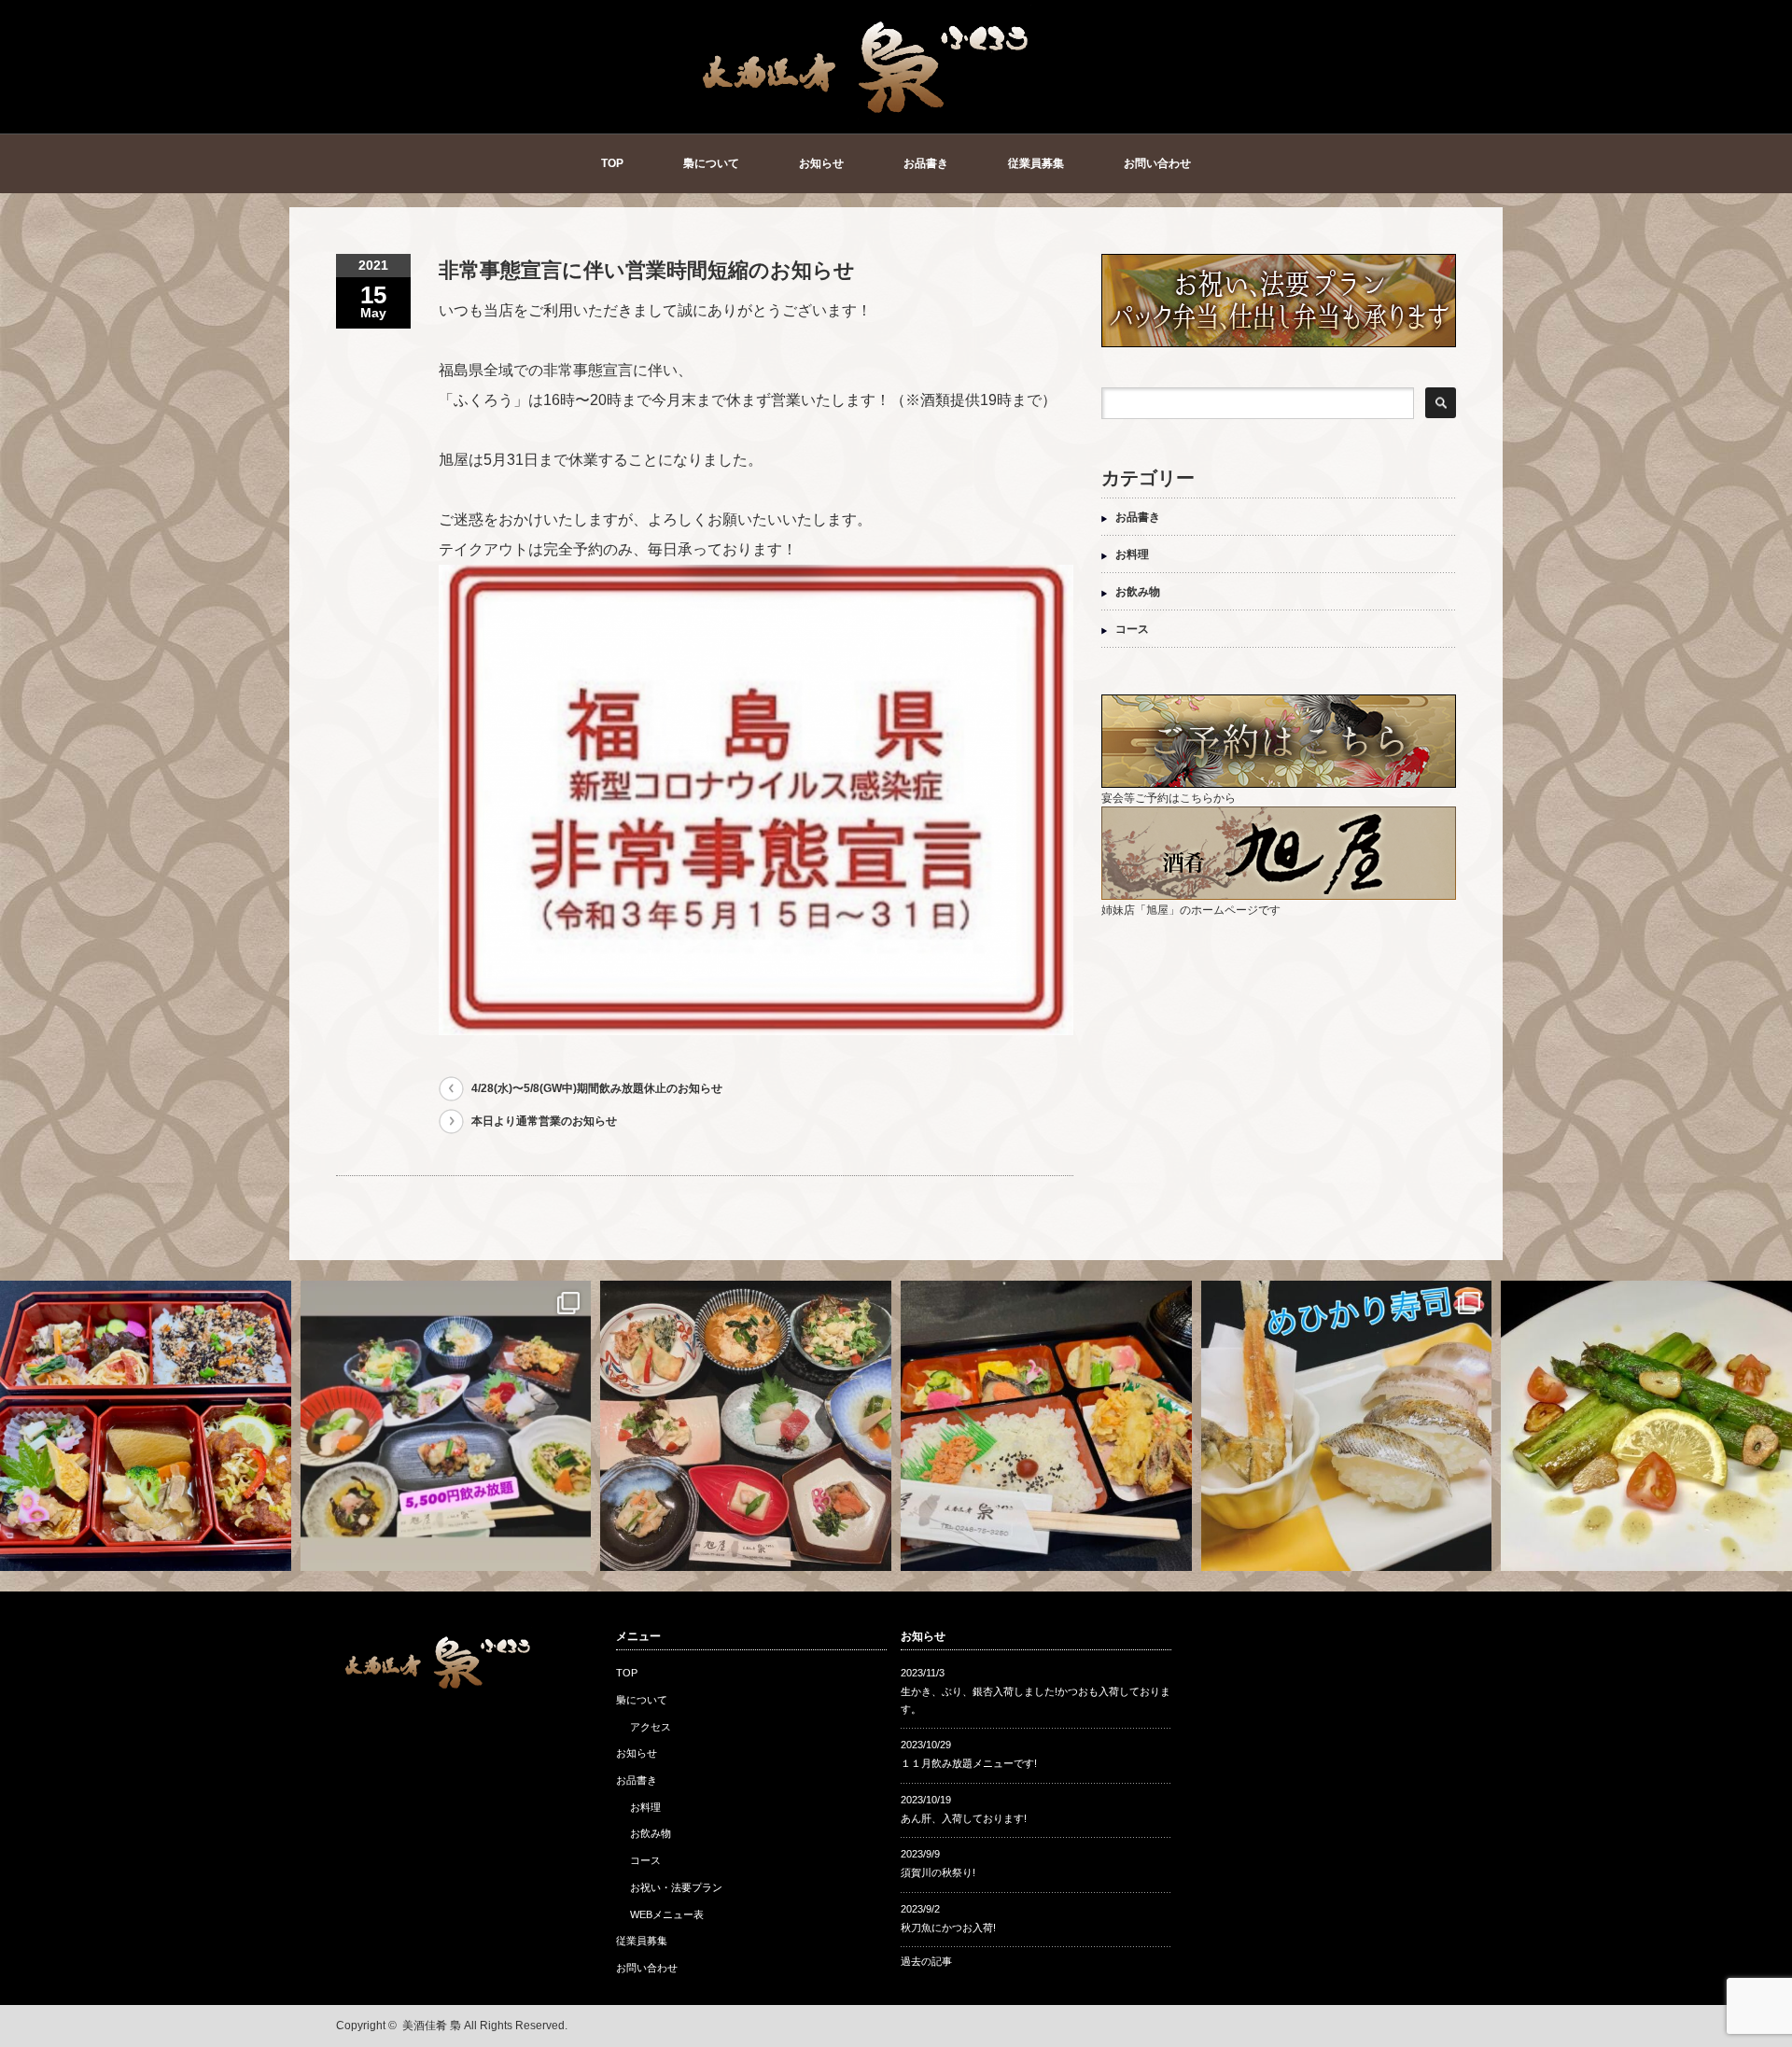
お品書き (926, 163)
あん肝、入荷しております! (964, 1818)
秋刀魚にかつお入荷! (948, 1928)
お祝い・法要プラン (676, 1887)
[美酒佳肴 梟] (867, 109)
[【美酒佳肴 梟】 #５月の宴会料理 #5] (746, 1426)
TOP (612, 163)
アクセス (651, 1727)
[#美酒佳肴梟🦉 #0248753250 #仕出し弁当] (146, 1426)
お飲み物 (1138, 592)
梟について (711, 163)
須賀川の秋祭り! (938, 1872)
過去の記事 (926, 1961)
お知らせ (821, 163)
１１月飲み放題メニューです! (969, 1763)
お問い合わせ (1157, 163)
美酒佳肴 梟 (432, 2026)
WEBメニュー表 (667, 1914)
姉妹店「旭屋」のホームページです (1191, 910)
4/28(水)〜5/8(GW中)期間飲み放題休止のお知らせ (597, 1088)
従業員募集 (1036, 163)
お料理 (1132, 554)
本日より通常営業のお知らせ (544, 1121)
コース (1132, 629)
